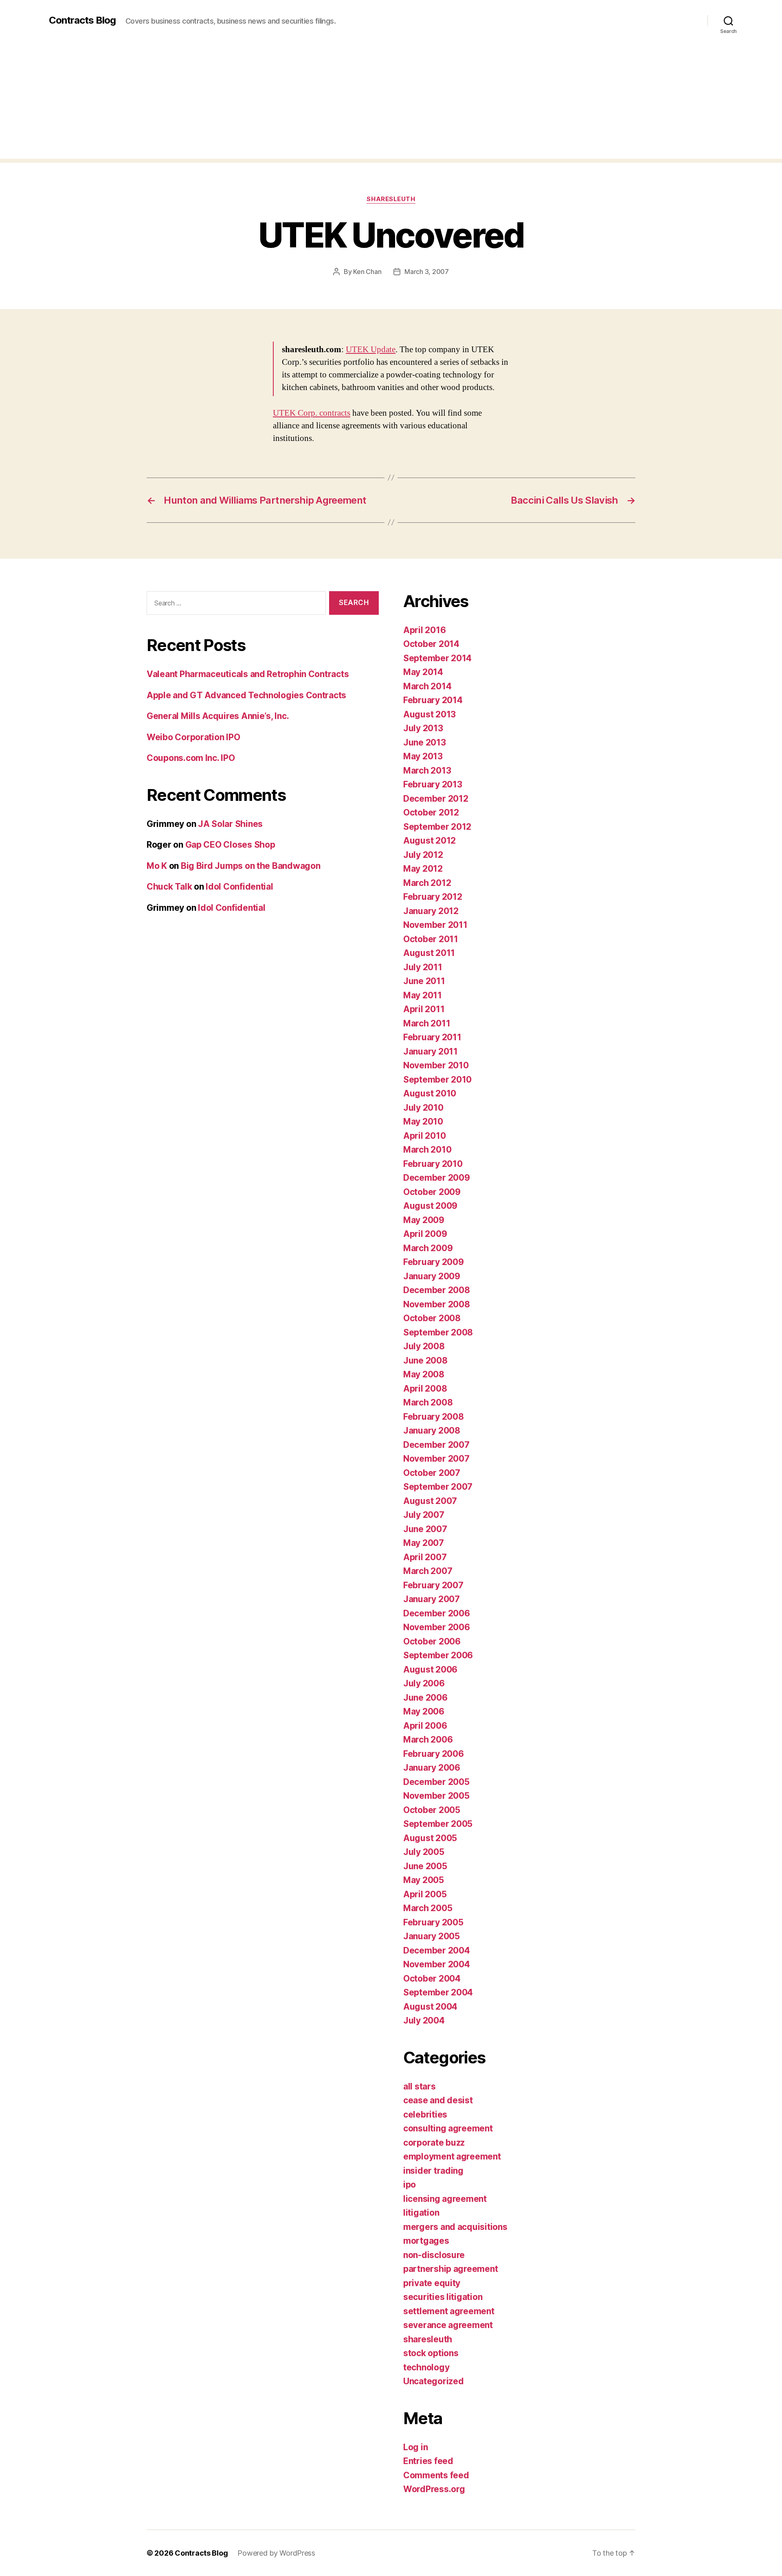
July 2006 (424, 1683)
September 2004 (438, 1992)
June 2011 (424, 981)
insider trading (433, 2171)
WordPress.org (434, 2489)
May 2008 (424, 1374)
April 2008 (425, 1389)
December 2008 (437, 1290)
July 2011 (423, 967)
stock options (431, 2353)
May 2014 (423, 672)
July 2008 (424, 1346)
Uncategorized (434, 2381)
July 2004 (424, 2020)
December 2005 (436, 1782)
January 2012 (431, 911)
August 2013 (429, 714)
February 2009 (434, 1262)
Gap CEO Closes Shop (230, 845)
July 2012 (423, 855)
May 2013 (423, 756)
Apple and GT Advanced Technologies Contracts (246, 695)
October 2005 (432, 1810)
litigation (421, 2213)
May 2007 (424, 1543)
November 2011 (435, 925)
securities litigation (443, 2297)
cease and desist (438, 2100)
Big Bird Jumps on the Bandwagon (251, 866)
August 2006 (430, 1669)
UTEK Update (371, 350)
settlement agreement (449, 2311)
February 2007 (433, 1585)
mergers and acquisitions (455, 2227)
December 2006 (437, 1613)
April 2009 (425, 1234)
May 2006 (424, 1711)
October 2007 (432, 1473)
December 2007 (436, 1445)
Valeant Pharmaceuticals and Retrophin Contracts (248, 674)
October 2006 (432, 1641)
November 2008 (437, 1304)
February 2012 (433, 897)
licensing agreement (445, 2199)
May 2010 (423, 1121)
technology (426, 2367)
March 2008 (428, 1402)
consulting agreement (448, 2128)
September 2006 (438, 1655)
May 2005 (424, 1880)
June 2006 (425, 1698)
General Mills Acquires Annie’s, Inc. (218, 716)
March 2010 (427, 1150)
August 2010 (430, 1093)
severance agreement (448, 2325)
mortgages (426, 2241)
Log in (415, 2447)
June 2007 (425, 1529)
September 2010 (437, 1080)
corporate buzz (434, 2143)
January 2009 (432, 1276)
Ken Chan (367, 272)
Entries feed (428, 2461)
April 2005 (425, 1894)
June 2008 (425, 1360)
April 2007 (425, 1557)
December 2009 (437, 1178)
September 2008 (438, 1332)
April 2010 (424, 1136)
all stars (420, 2086)
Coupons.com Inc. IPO (191, 758)
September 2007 (438, 1487)
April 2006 (425, 1726)
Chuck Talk (169, 887)
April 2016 (424, 630)
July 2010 (423, 1108)
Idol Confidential (239, 887)
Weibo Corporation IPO (193, 737)
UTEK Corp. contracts (312, 413)
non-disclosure (434, 2255)
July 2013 (423, 728)
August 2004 (430, 2007)
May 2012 (423, 869)
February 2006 (434, 1754)
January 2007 (432, 1599)
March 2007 (428, 1571)
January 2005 (432, 1936)
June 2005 (425, 1866)
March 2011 (427, 1023)
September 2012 (437, 827)
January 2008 (432, 1431)
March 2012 (427, 883)
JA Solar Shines (230, 824)
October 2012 (431, 812)
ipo (410, 2185)
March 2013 (427, 771)
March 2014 (427, 686)
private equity (432, 2283)
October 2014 (431, 644)
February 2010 (433, 1164)
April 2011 (424, 1009)
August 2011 (429, 953)
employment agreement (452, 2156)
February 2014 (433, 700)
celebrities (425, 2115)
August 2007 (430, 1501)
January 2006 (432, 1768)
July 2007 (424, 1515)
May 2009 (424, 1220)
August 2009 (430, 1206)
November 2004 (437, 1964)
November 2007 (436, 1459)
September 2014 (437, 658)
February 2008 (434, 1417)
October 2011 (431, 939)
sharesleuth (391, 199)
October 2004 (432, 1979)
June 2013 (425, 742)
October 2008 (432, 1318)
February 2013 (433, 784)
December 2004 (437, 1950)
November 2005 (436, 1796)
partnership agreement (450, 2269)
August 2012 (429, 841)
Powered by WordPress (276, 2553)
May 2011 (423, 995)
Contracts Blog (82, 20)
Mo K (157, 866)
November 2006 (437, 1627)
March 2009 (428, 1248)
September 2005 (438, 1824)
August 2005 (430, 1838)
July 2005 (424, 1852)
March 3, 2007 (427, 272)
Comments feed (436, 2475)
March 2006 (428, 1740)
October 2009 (432, 1192)
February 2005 (433, 1922)
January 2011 (431, 1051)
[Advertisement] (391, 102)
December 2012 (436, 799)
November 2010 (436, 1065)
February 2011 (432, 1037)
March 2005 (428, 1908)
